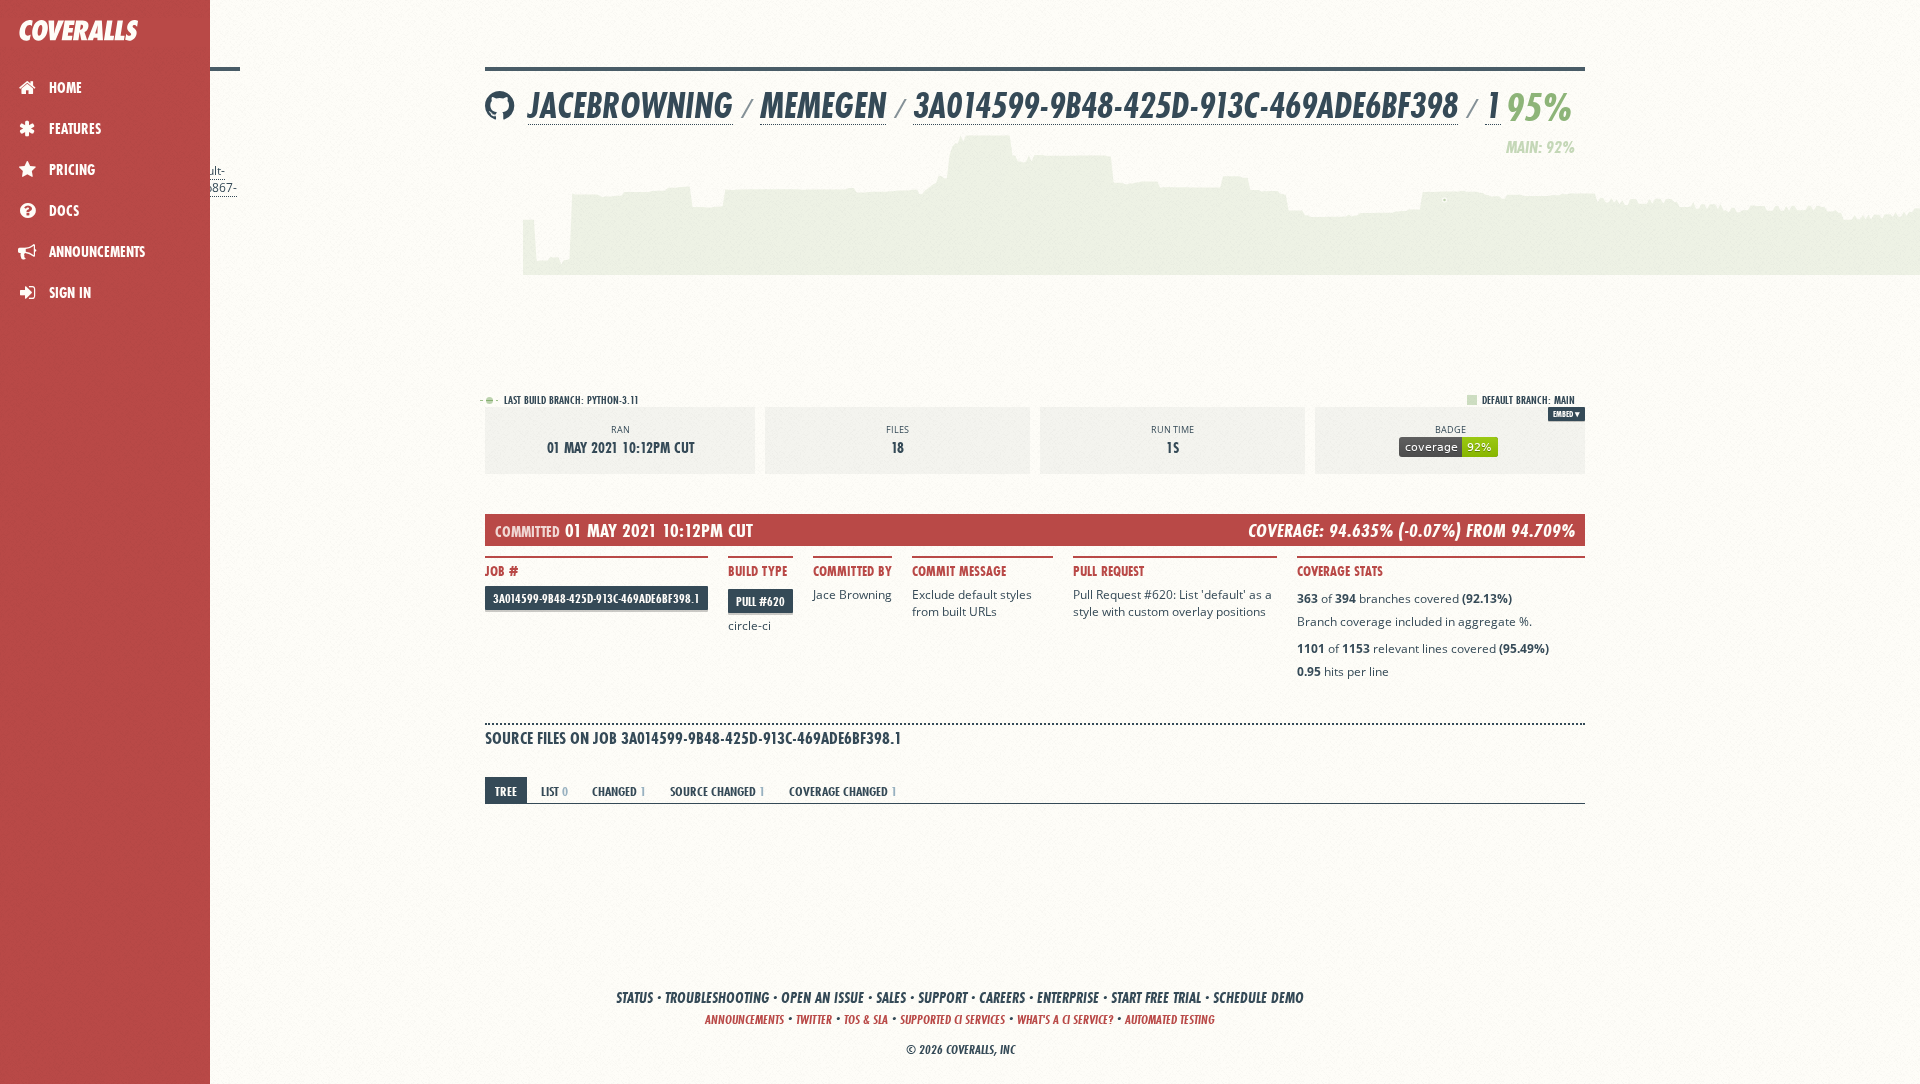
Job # (501, 571)
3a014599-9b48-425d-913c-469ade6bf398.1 (596, 598)
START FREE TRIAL (1156, 997)
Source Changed (717, 791)
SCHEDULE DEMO (1258, 997)
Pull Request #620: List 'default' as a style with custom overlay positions (1172, 603)
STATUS (634, 997)
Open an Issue (822, 997)
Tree (506, 791)
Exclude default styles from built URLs (973, 603)
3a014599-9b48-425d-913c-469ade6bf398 (1185, 105)
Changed (619, 791)
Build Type (757, 571)
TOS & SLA (866, 1019)
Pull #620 (760, 601)
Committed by (852, 571)
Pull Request (1108, 571)
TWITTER (814, 1019)
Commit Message (959, 571)
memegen (823, 105)
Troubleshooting (717, 997)
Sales (891, 997)
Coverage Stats (1340, 571)
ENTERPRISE (1068, 997)
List (554, 791)
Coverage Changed (843, 791)
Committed (527, 531)
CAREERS (1002, 997)
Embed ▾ (1566, 414)
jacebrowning (630, 105)
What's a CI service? (1065, 1019)
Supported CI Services (952, 1019)
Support (942, 997)
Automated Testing (1170, 1019)
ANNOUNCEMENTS (744, 1019)
